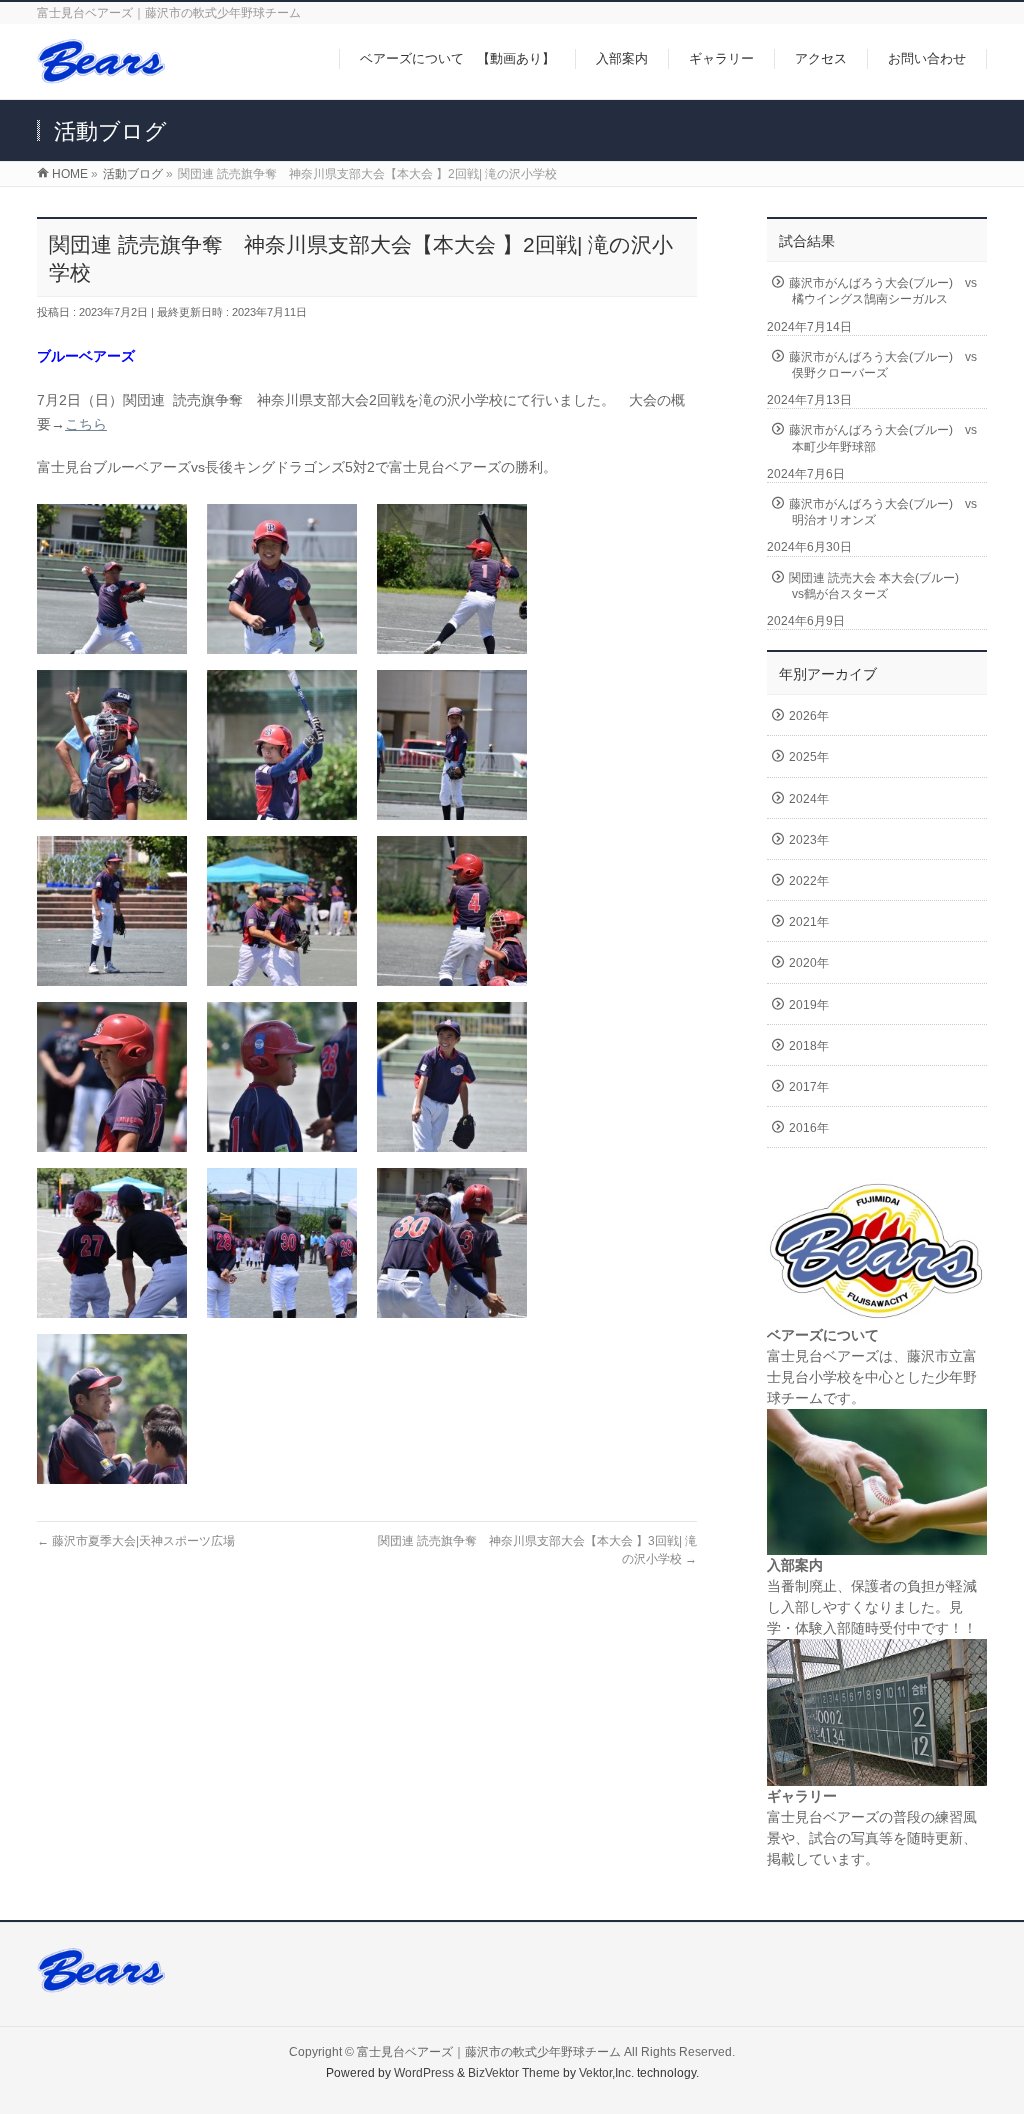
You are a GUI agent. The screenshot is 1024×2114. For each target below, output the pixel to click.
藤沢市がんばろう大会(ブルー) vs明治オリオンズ (883, 512)
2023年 (809, 840)
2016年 (809, 1128)
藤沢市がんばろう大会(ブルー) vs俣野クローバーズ (883, 365)
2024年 (809, 799)
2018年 (809, 1046)
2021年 (809, 922)
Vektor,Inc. (606, 2073)
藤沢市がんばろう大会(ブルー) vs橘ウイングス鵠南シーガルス (883, 291)
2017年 (809, 1087)
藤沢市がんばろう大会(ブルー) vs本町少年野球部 (883, 438)
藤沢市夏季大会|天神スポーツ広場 (136, 1541)
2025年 (809, 757)
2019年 (809, 1005)
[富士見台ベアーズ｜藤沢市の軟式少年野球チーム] (101, 73)
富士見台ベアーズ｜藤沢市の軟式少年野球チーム (489, 2052)
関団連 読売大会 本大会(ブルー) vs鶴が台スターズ (880, 586)
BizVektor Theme (514, 2073)
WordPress (424, 2073)
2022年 (809, 881)
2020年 (809, 963)
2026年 (809, 716)
